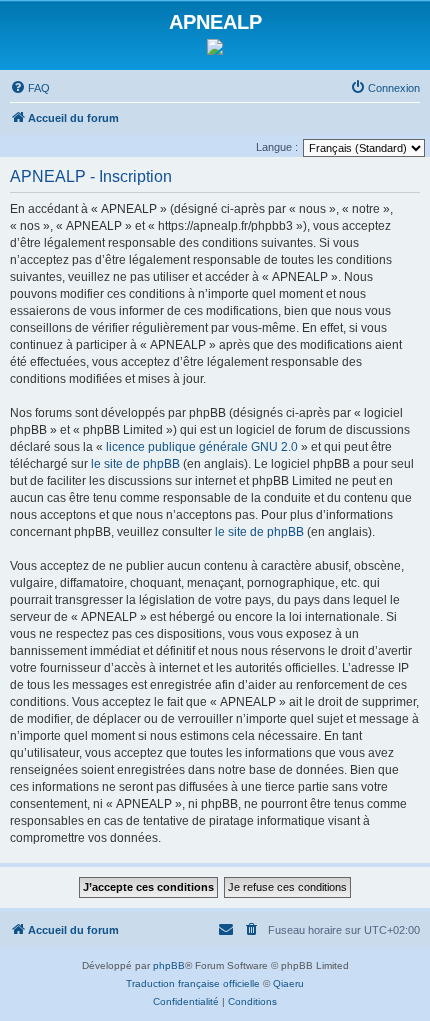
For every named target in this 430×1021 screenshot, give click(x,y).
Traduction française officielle (193, 983)
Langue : (277, 147)
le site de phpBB (135, 464)
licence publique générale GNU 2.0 (202, 447)
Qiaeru (288, 983)
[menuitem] (30, 88)
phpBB (169, 965)
